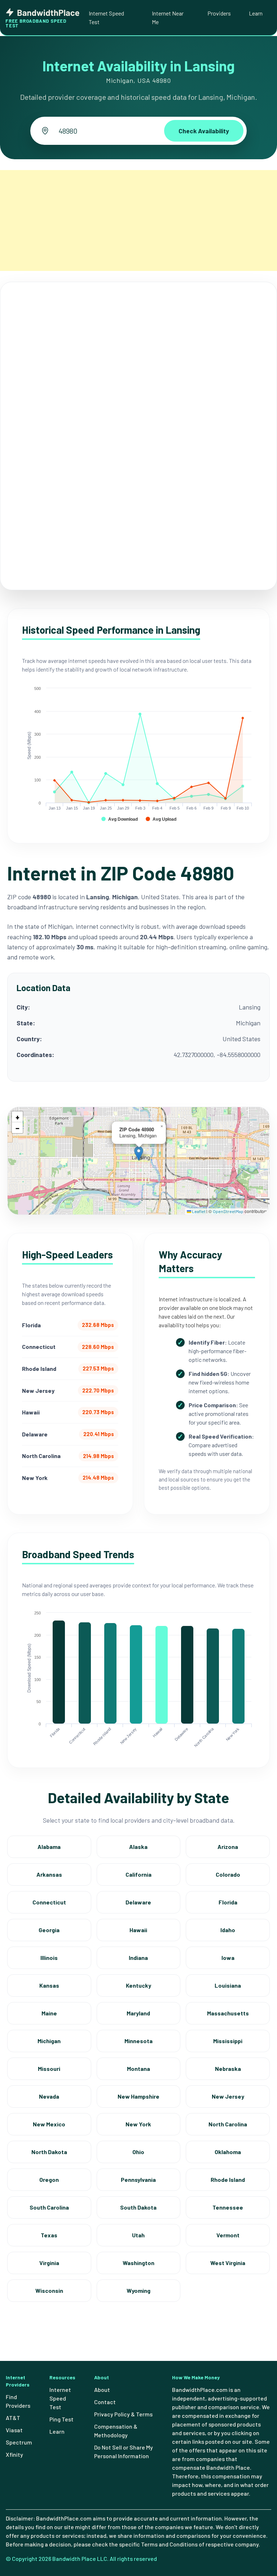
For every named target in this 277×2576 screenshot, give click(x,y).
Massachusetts (228, 2013)
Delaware (138, 1902)
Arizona (228, 1847)
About (102, 2390)
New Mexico (49, 2124)
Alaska (138, 1847)
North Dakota (49, 2152)
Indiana (138, 1958)
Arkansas (49, 1874)
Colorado (228, 1874)
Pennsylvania (138, 2180)
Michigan (49, 2041)
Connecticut (49, 1902)
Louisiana (228, 1985)
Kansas (49, 1985)
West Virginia (228, 2263)
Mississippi (228, 2041)
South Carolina (49, 2207)
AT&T (13, 2418)
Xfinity (14, 2454)
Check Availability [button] (204, 131)
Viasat (14, 2430)
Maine (49, 2013)
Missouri (49, 2069)
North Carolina (228, 2124)
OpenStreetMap (228, 1211)
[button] (139, 1153)
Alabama (49, 1847)
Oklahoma (228, 2152)
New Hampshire (138, 2096)
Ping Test (61, 2419)
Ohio (138, 2152)
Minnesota (138, 2041)
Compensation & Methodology (116, 2431)
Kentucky (138, 1985)
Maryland (138, 2013)
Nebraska (228, 2069)
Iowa (228, 1958)
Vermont (228, 2235)
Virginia (49, 2263)
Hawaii (138, 1930)
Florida (228, 1902)
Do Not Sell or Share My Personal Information (124, 2452)
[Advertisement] (138, 220)
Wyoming (138, 2290)
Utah (138, 2235)
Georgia (49, 1930)
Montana (138, 2069)
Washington (138, 2263)
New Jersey (228, 2096)
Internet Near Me (168, 17)
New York (138, 2124)
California (138, 1874)
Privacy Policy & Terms (123, 2414)
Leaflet (198, 1211)
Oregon (49, 2180)
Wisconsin (49, 2290)
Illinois (49, 1958)
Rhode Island (228, 2180)
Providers (219, 13)
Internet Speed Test (106, 17)
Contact (105, 2402)
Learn (256, 13)
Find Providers (18, 2401)
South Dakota (138, 2207)
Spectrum (19, 2442)
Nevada (49, 2096)
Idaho (228, 1930)
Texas (49, 2235)
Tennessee (228, 2207)
